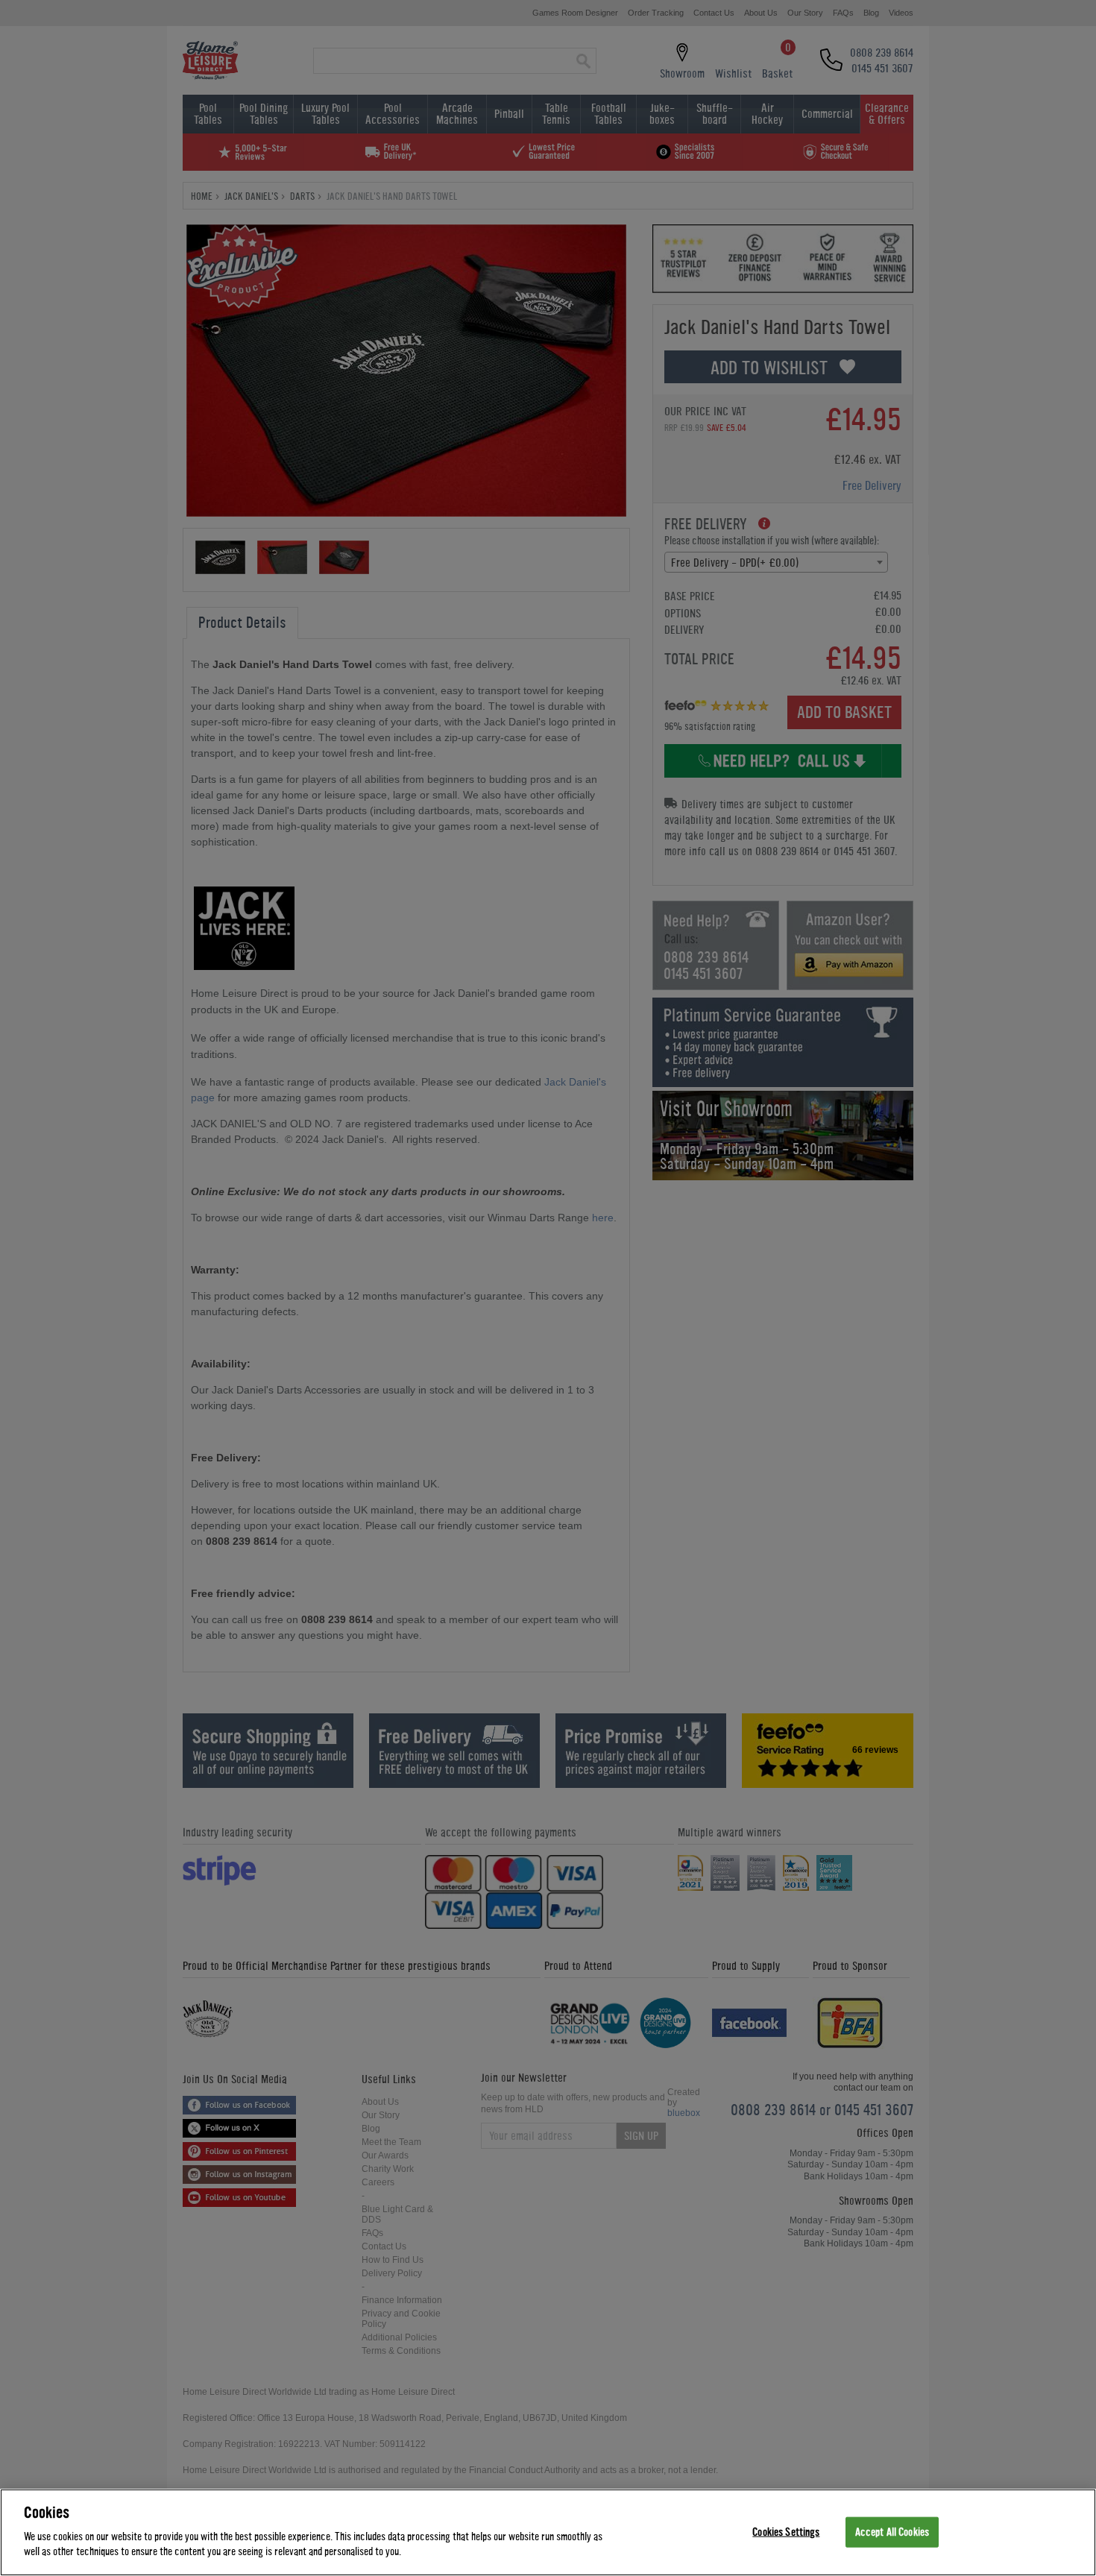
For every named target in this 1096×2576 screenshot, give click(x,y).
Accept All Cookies (892, 2532)
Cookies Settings (786, 2532)
